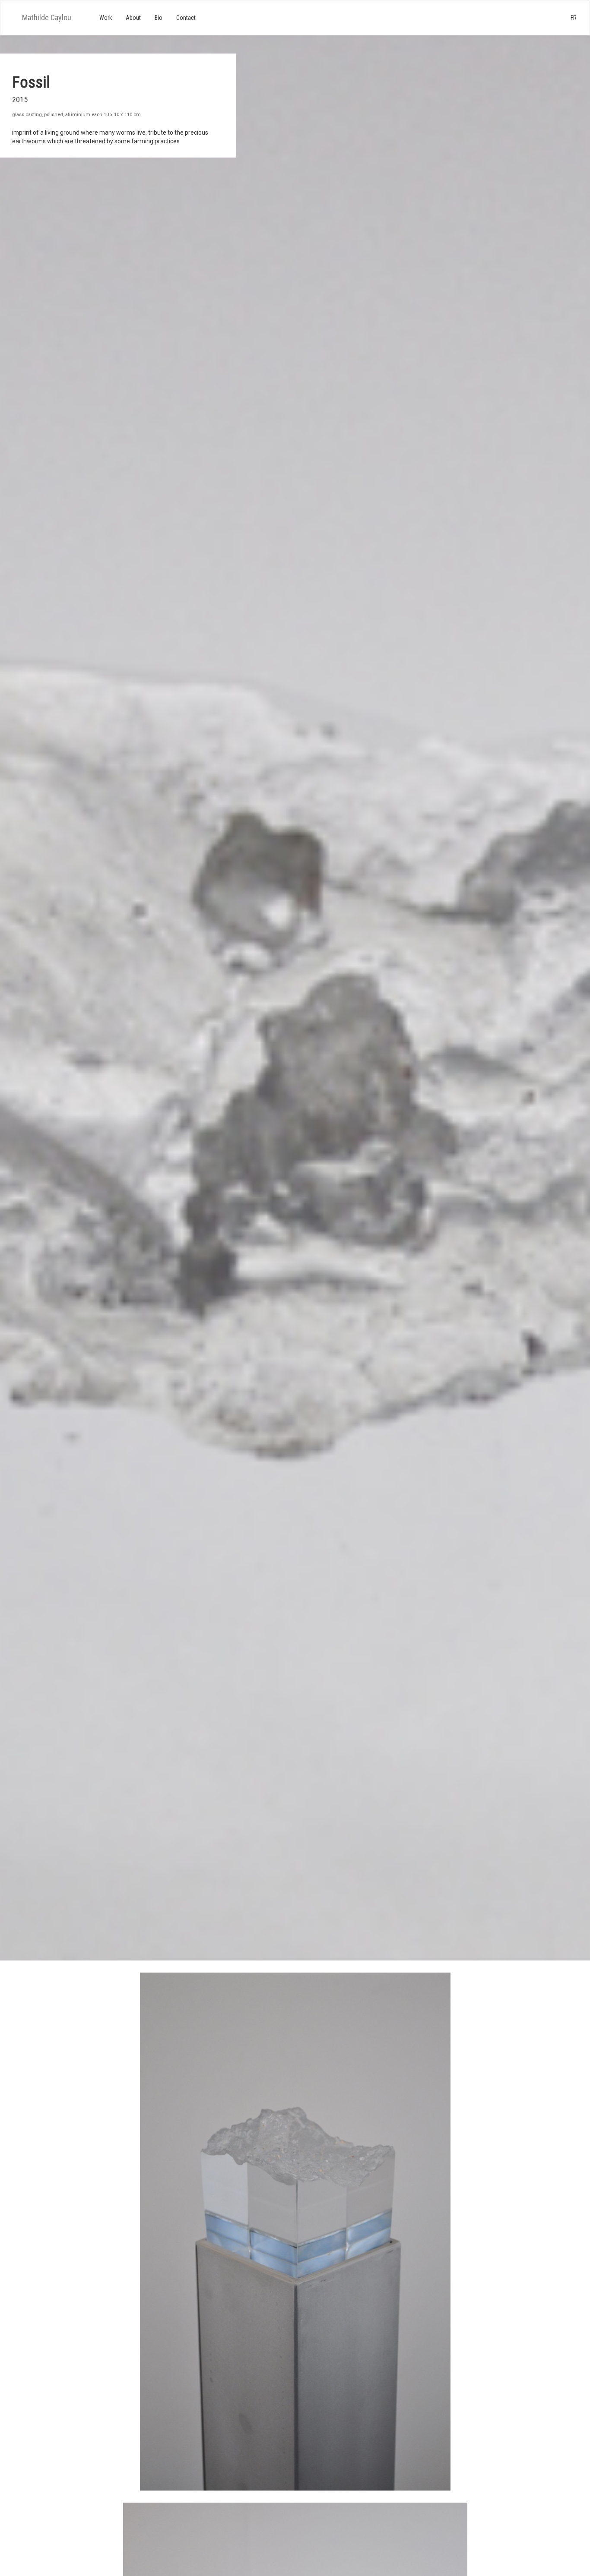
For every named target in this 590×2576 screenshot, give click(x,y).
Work (106, 18)
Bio (159, 18)
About (133, 18)
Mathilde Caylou (47, 17)
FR (574, 18)
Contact (186, 18)
